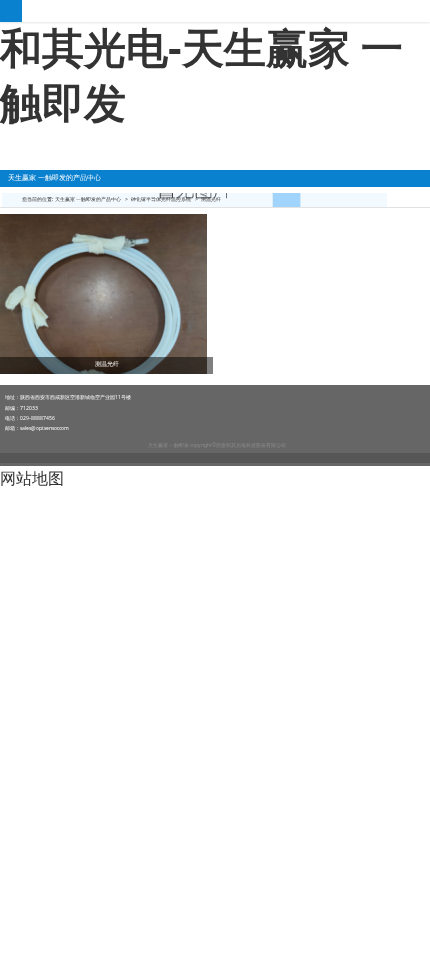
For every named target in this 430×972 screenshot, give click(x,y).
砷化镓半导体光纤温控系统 (161, 199)
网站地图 (32, 478)
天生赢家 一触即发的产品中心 (88, 199)
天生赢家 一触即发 (215, 11)
